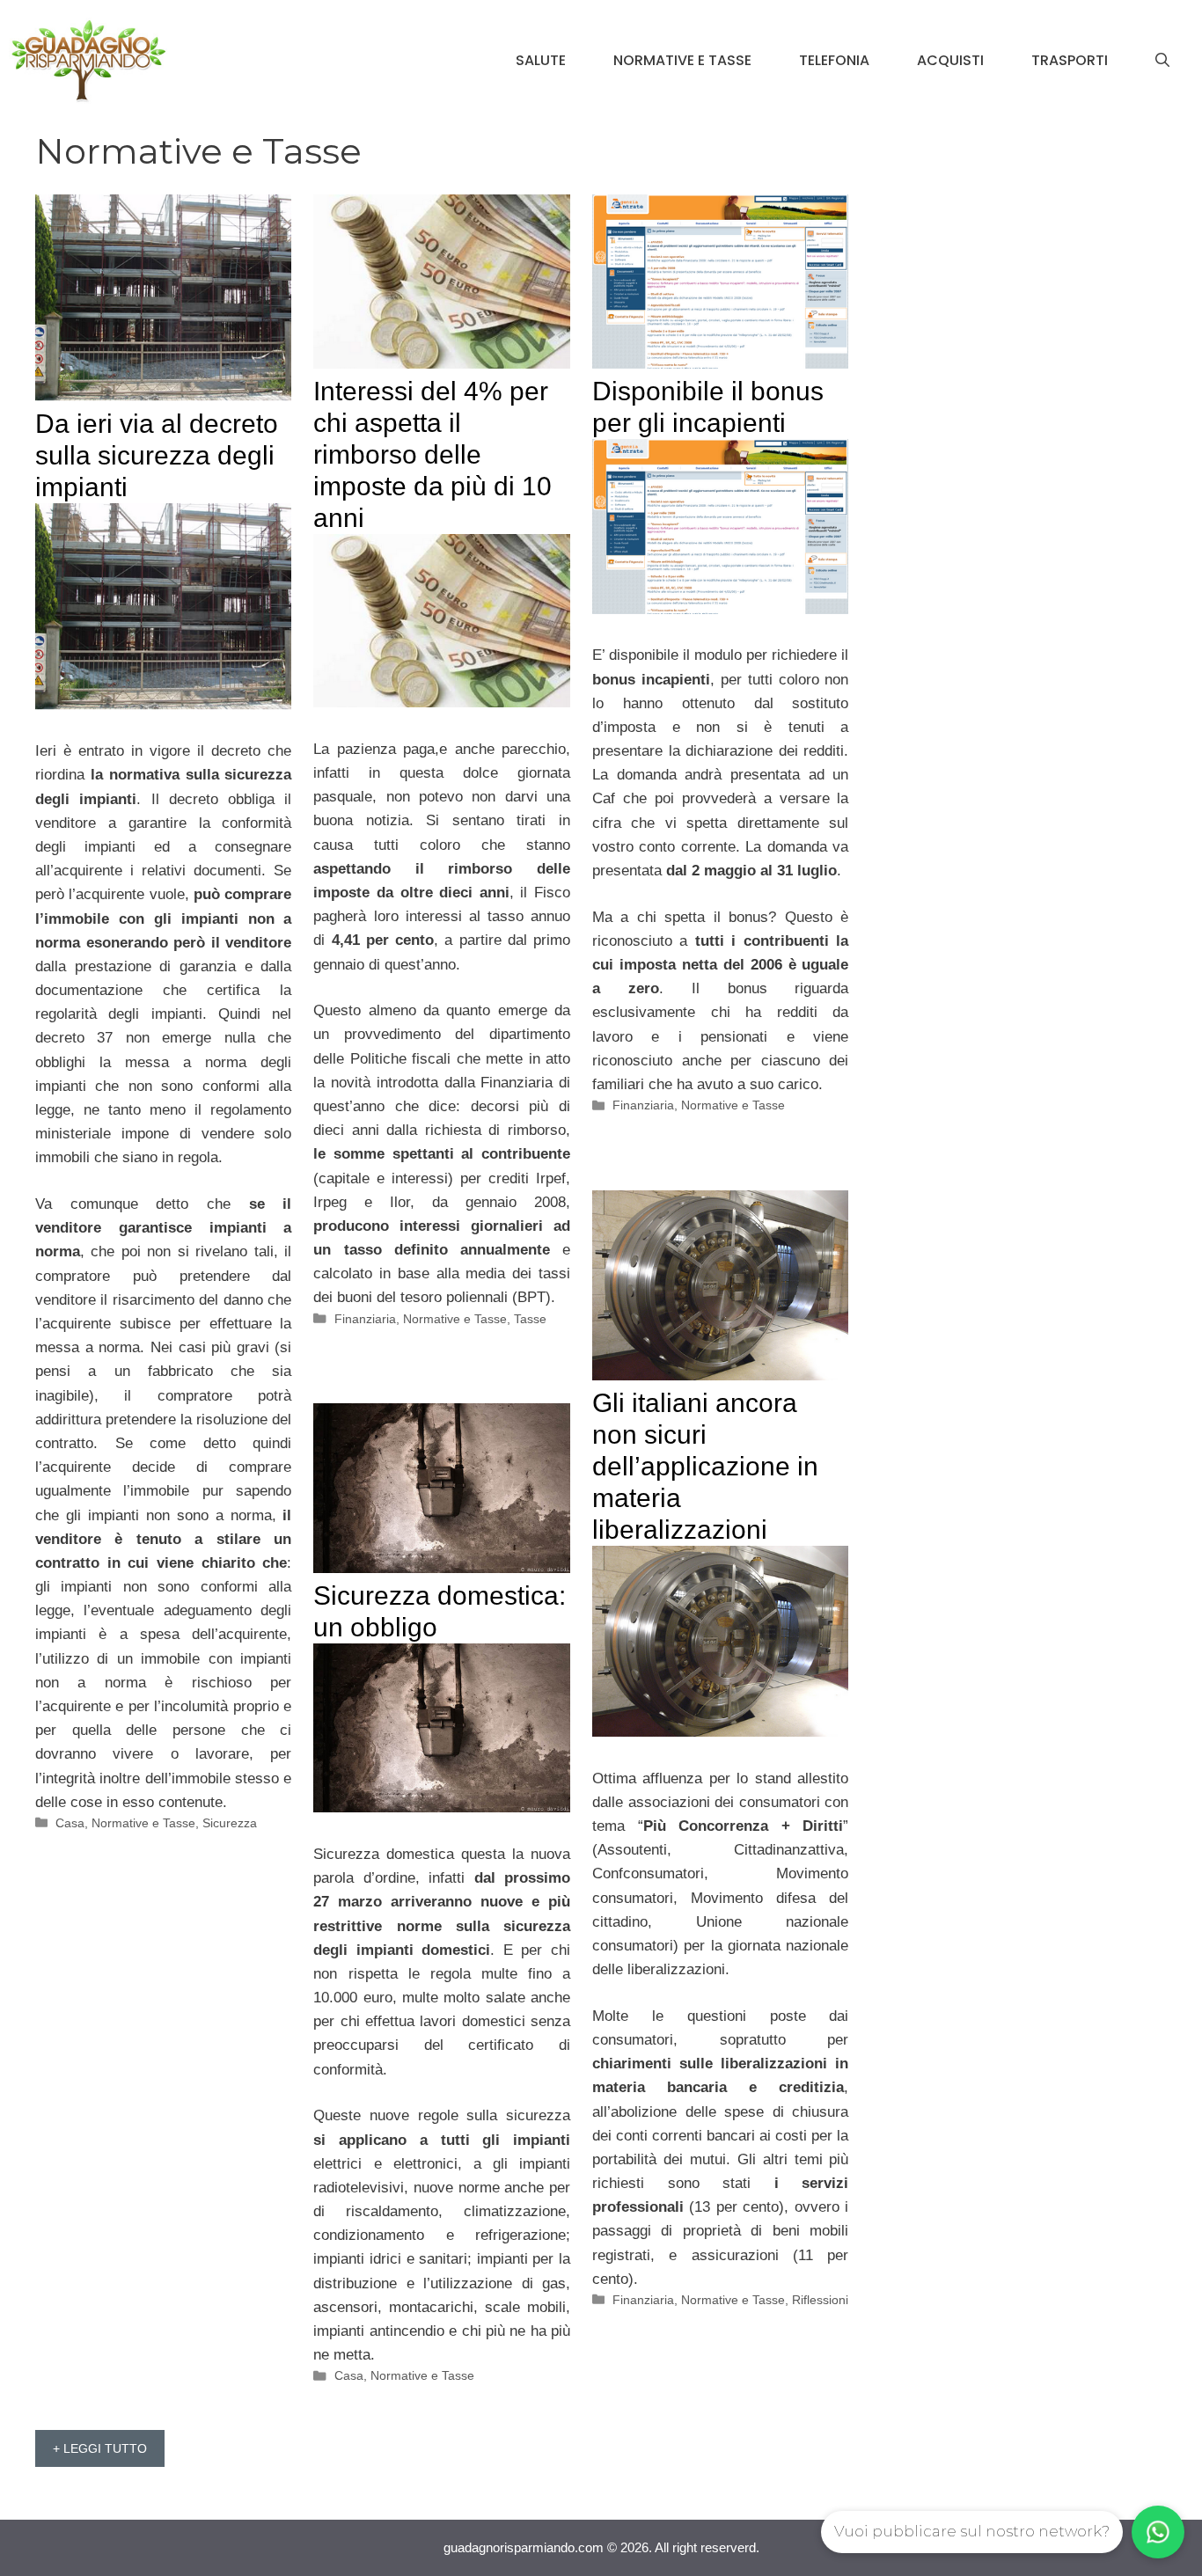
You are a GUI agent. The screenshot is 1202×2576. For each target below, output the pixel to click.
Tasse (530, 1319)
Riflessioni (820, 2300)
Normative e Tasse (682, 60)
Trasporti (1070, 60)
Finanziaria (365, 1319)
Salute (541, 60)
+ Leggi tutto (100, 2448)
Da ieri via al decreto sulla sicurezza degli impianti (157, 455)
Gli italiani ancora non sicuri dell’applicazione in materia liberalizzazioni (705, 1466)
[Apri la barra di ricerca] (1162, 61)
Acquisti (950, 60)
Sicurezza (230, 1823)
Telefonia (834, 60)
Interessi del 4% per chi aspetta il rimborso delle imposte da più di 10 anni (432, 454)
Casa (70, 1823)
